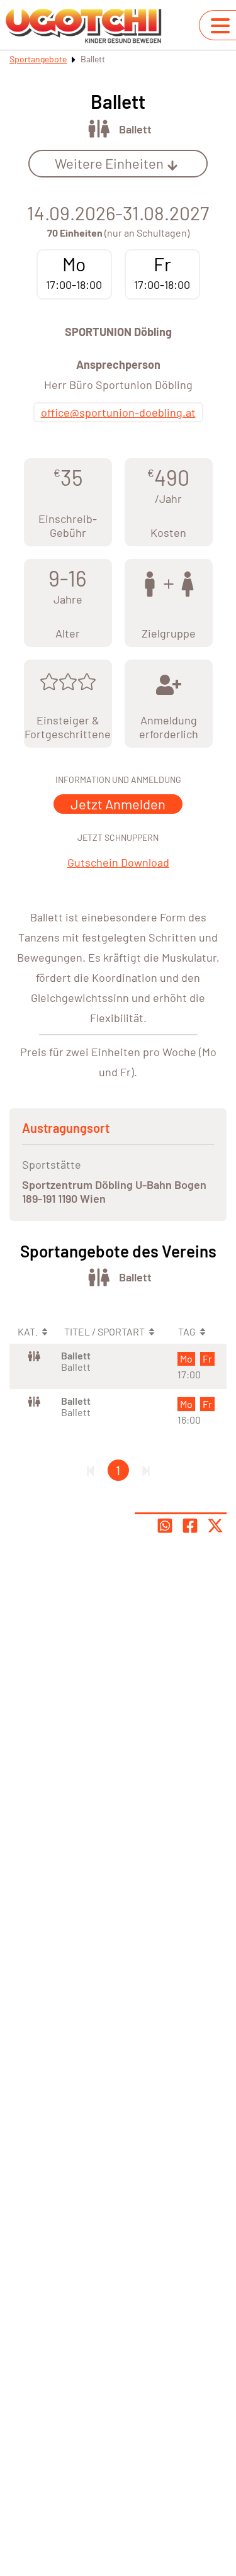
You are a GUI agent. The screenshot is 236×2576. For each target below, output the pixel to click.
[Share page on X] (215, 1526)
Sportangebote (38, 59)
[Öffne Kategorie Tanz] (98, 129)
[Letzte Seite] (146, 1470)
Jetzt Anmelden (118, 804)
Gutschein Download (118, 862)
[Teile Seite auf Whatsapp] (165, 1526)
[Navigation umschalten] (220, 26)
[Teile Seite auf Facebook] (190, 1526)
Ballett (135, 129)
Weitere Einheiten (109, 163)
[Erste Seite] (91, 1470)
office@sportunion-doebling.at (118, 412)
